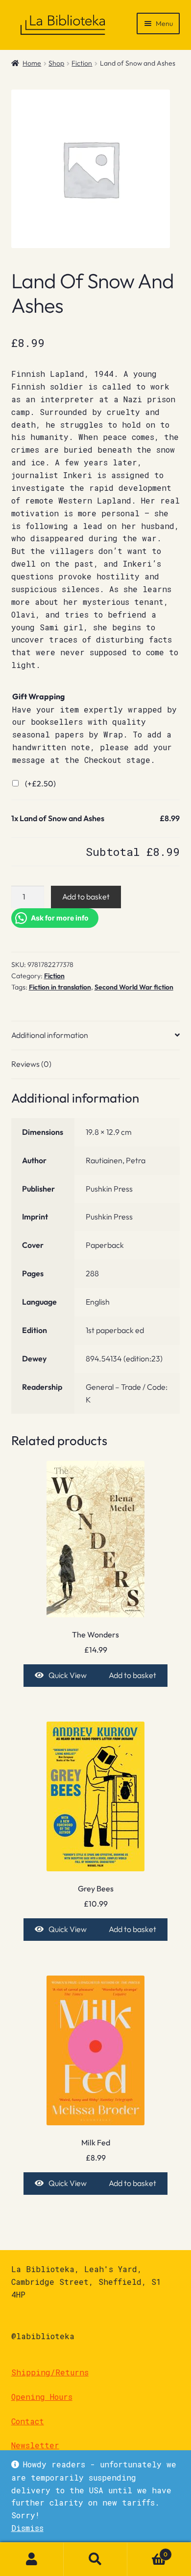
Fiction (82, 63)
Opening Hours (42, 2397)
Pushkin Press (109, 1189)
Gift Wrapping (38, 696)
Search (95, 2559)
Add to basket (86, 897)
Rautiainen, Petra (116, 1160)
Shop (56, 63)
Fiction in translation (60, 987)
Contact (28, 2421)
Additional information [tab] (50, 1035)
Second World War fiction (134, 987)
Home (32, 63)
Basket (147, 2551)
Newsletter (35, 2445)
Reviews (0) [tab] (31, 1064)
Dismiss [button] (27, 2528)
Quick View (68, 1675)
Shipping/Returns (50, 2372)
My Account (32, 2559)
